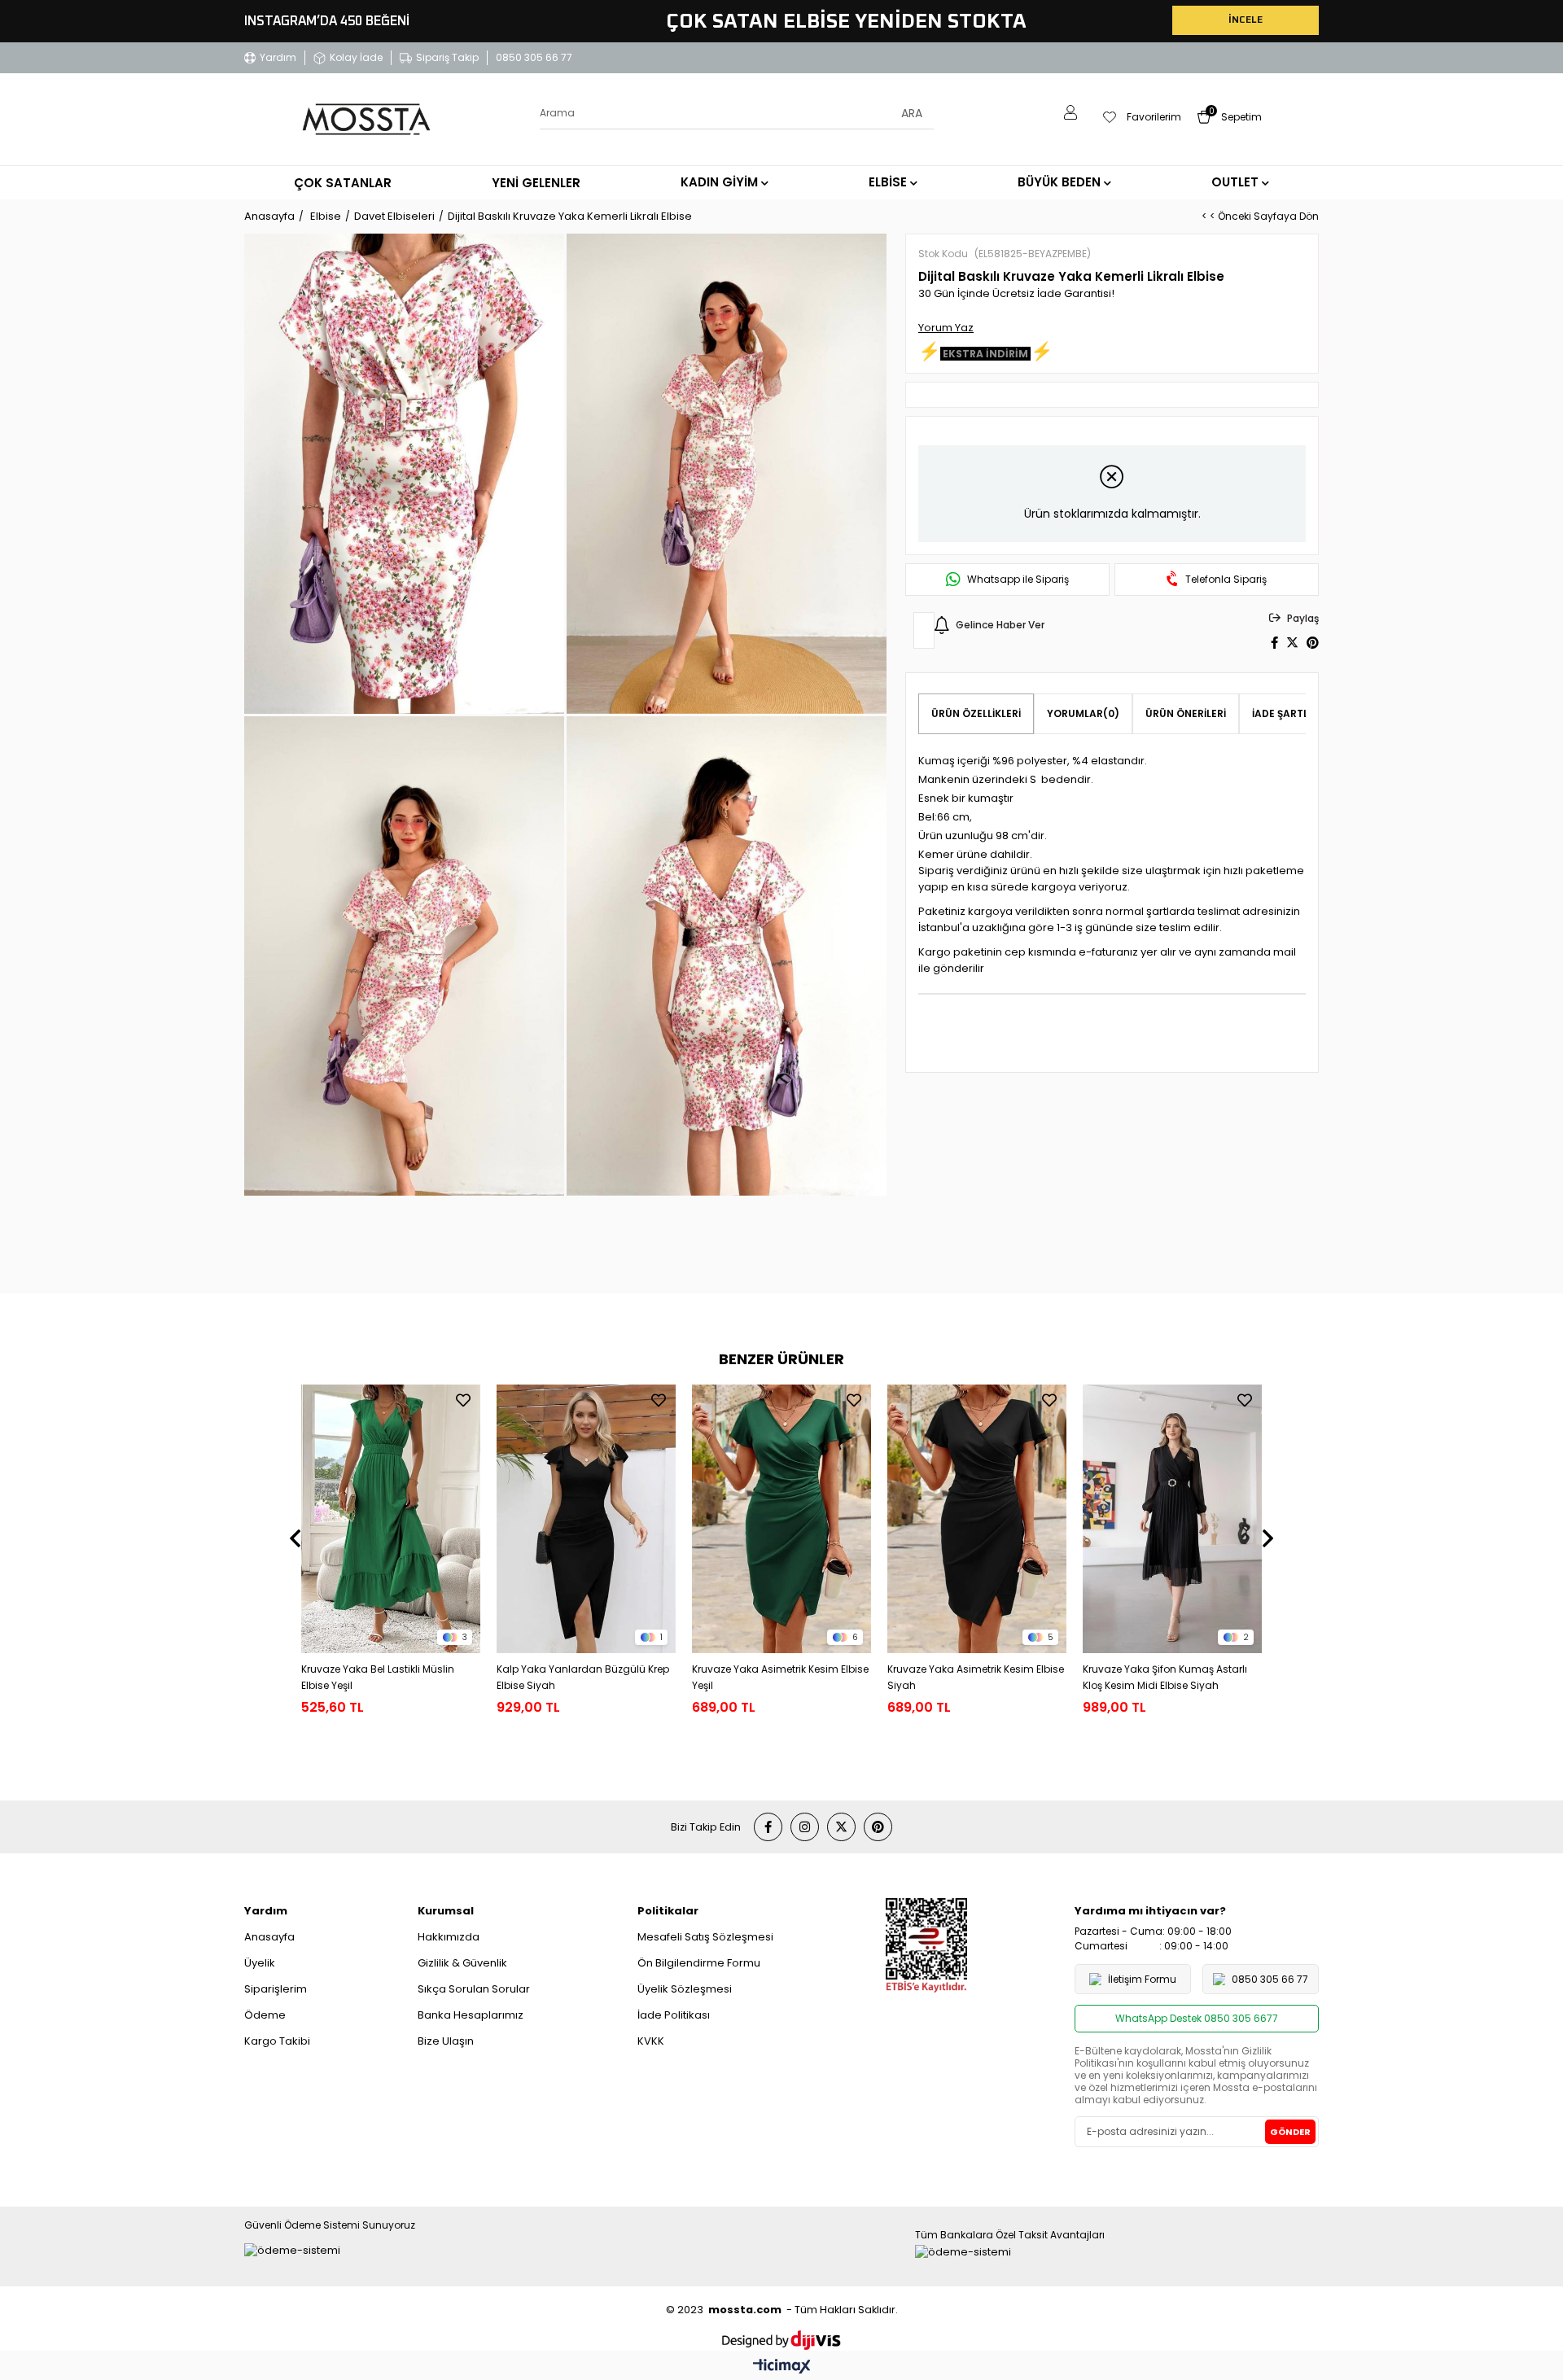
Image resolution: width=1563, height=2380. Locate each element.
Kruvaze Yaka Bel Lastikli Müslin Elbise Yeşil (378, 1677)
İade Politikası (674, 2015)
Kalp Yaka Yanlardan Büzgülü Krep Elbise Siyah (583, 1677)
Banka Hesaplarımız (471, 2015)
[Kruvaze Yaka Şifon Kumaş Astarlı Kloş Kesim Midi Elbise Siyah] (1172, 1519)
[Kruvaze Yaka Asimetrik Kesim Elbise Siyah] (977, 1519)
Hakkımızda (449, 1937)
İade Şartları (1289, 713)
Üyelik (260, 1963)
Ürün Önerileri (1186, 713)
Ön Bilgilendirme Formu (699, 1963)
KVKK (651, 2041)
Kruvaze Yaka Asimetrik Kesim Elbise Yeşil (780, 1677)
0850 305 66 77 (534, 57)
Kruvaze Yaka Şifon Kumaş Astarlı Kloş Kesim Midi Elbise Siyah (1165, 1677)
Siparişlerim (276, 1989)
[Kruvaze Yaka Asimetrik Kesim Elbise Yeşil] (781, 1519)
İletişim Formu (1142, 1979)
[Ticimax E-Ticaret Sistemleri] (782, 2367)
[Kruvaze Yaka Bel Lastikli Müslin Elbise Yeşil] (391, 1519)
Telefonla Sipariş (1226, 580)
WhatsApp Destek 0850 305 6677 (1197, 2018)
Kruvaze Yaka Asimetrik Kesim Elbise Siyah (976, 1677)
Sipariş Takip (447, 57)
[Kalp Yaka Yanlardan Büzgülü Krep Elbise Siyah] (586, 1519)
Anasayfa (269, 1937)
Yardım (278, 57)
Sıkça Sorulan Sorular (474, 1989)
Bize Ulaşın (446, 2041)
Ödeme (265, 2015)
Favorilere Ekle (463, 1400)
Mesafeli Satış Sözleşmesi (705, 1937)
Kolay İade (356, 57)
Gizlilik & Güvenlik (462, 1963)
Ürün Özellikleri (976, 713)
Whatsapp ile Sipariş (1018, 580)
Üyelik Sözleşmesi (685, 1989)
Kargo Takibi (277, 2041)
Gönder (1290, 2132)
